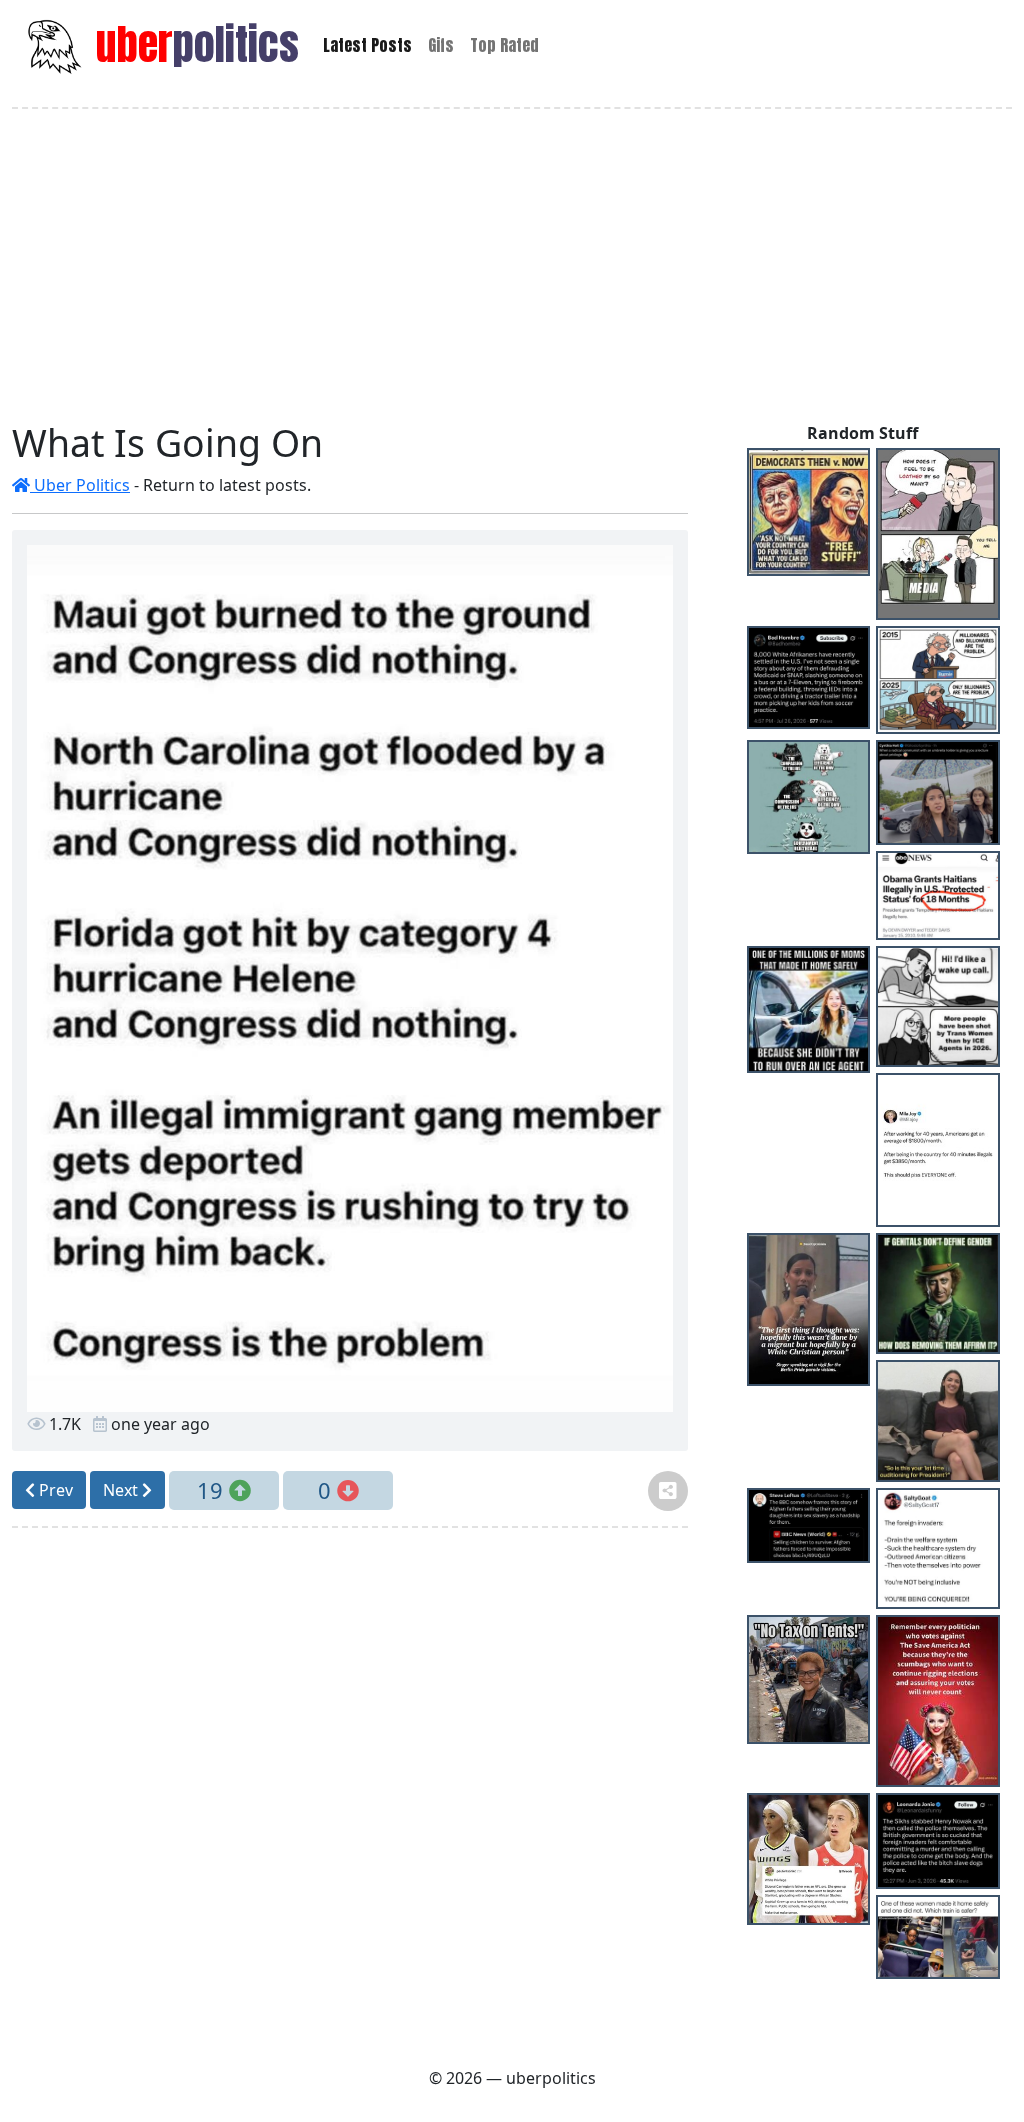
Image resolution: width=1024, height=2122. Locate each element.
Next (122, 1490)
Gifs (441, 45)
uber (192, 44)
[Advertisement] (512, 265)
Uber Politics (80, 485)
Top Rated (504, 45)
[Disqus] (350, 1794)
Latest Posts (367, 45)
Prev (54, 1490)
